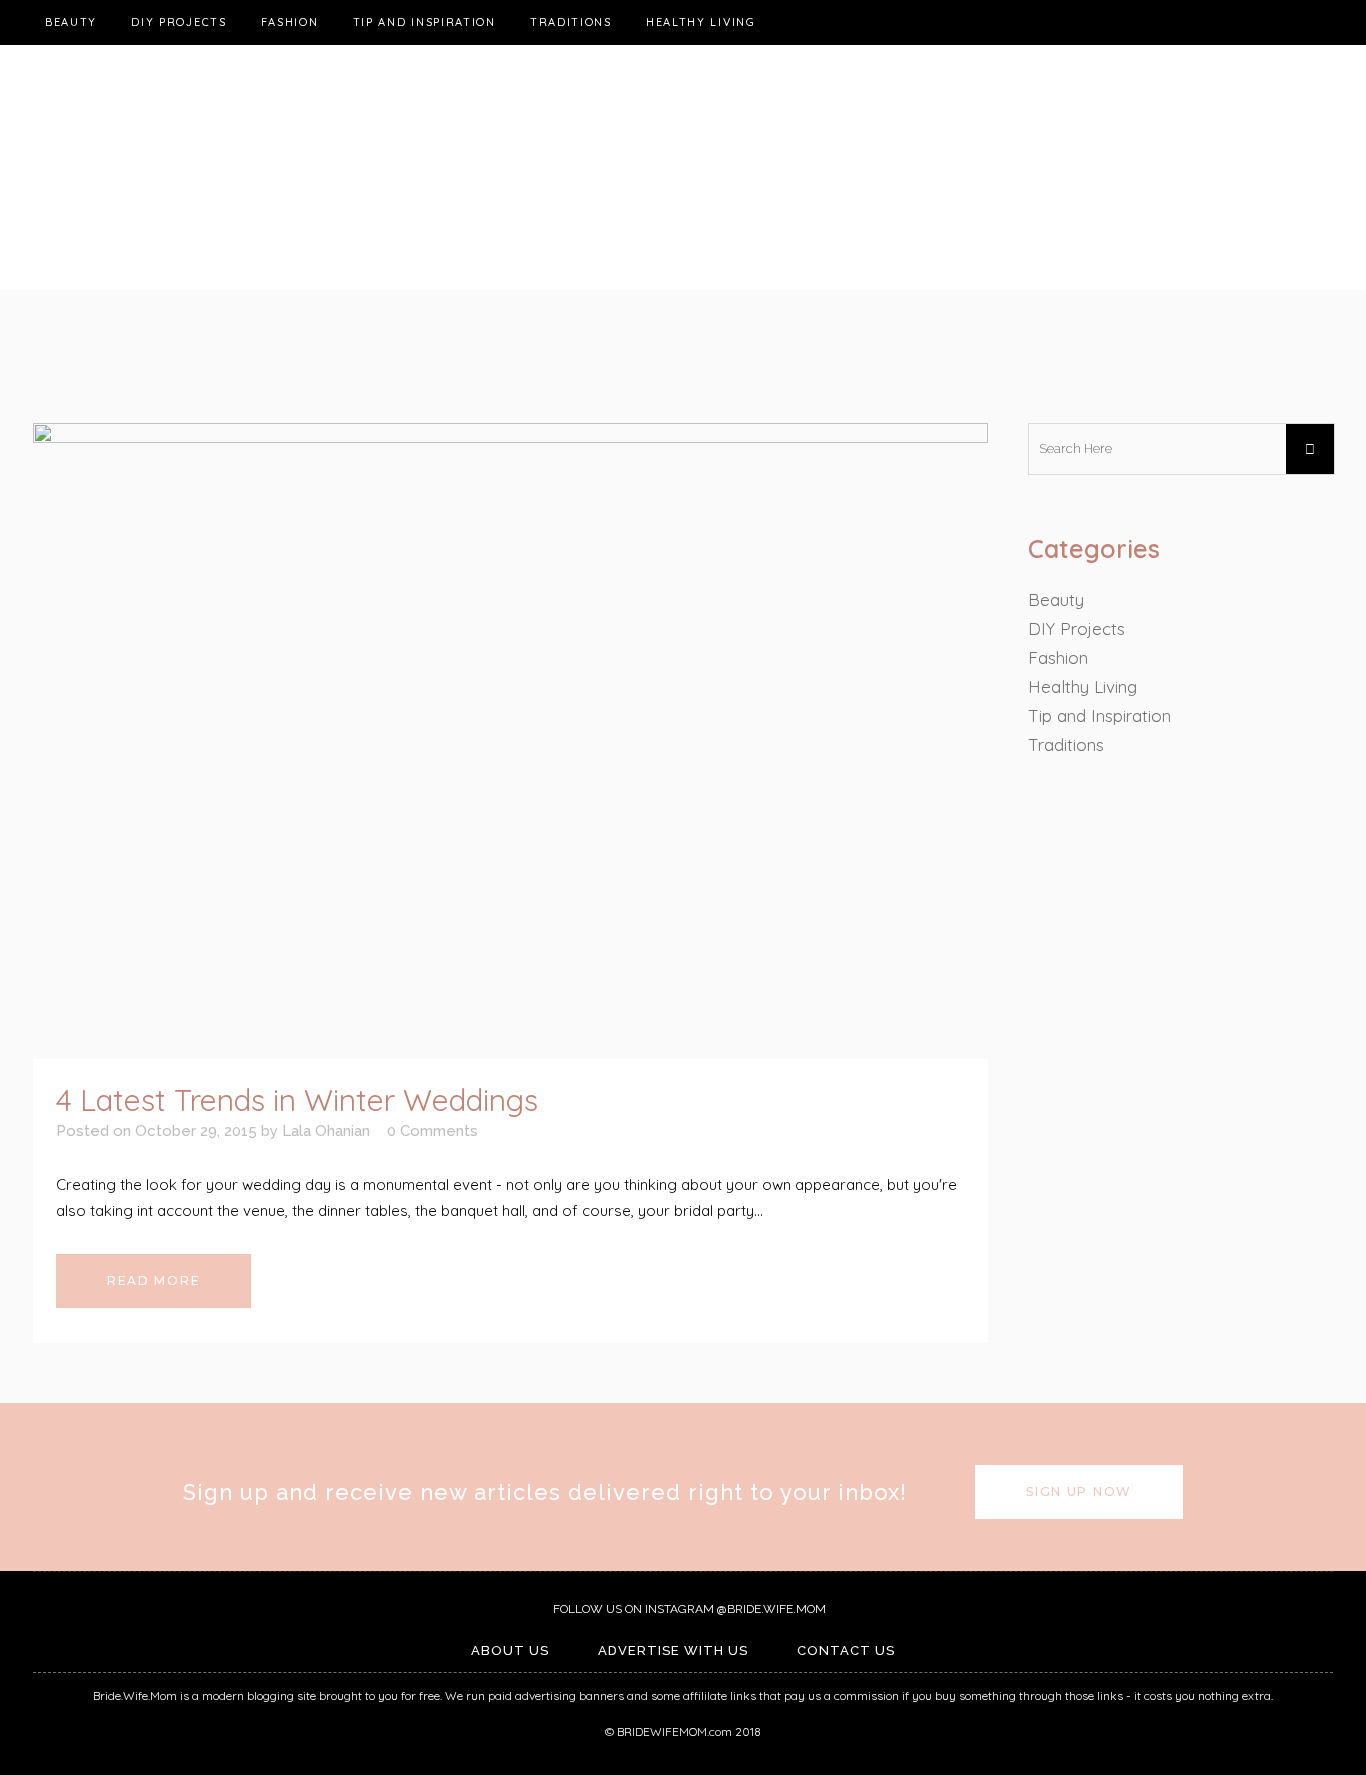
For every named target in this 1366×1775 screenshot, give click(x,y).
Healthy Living (1082, 686)
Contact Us (846, 1650)
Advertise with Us (673, 1650)
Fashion (1058, 657)
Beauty (1056, 599)
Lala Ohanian (326, 1131)
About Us (510, 1650)
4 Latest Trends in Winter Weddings (297, 1100)
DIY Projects (1076, 628)
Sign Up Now (1079, 1491)
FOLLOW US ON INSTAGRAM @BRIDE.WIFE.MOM (688, 1609)
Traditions (1066, 744)
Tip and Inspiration (1099, 715)
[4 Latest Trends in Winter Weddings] (510, 741)
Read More (153, 1280)
